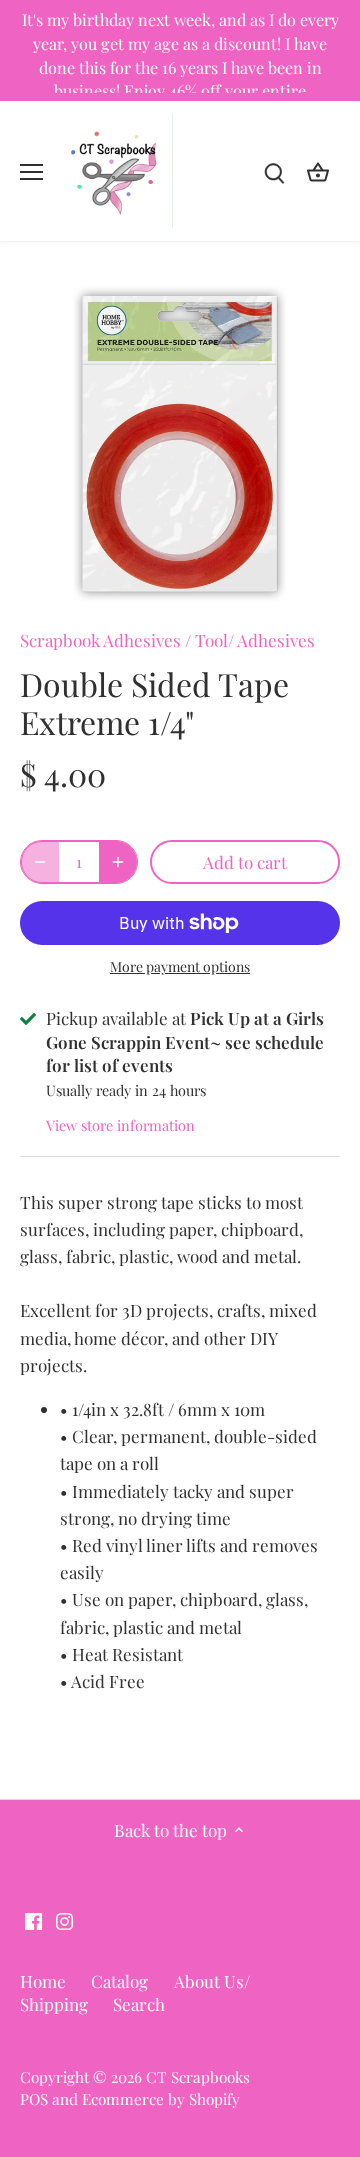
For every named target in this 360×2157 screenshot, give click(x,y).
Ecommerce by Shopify (161, 2098)
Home (43, 1981)
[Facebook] (33, 1919)
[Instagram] (64, 1919)
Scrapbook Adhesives (100, 640)
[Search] (274, 171)
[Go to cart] (318, 171)
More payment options (180, 966)
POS (34, 2098)
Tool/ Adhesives (255, 640)
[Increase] (118, 862)
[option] (180, 444)
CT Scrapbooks (198, 2076)
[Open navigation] (31, 172)
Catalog (119, 1981)
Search (139, 2004)
